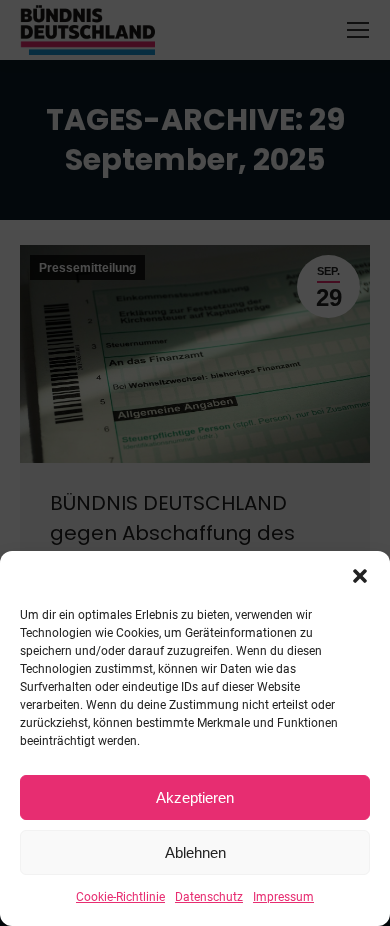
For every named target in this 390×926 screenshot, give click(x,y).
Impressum (283, 897)
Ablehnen (195, 852)
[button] (360, 576)
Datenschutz (209, 897)
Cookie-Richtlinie (120, 897)
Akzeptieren (195, 797)
